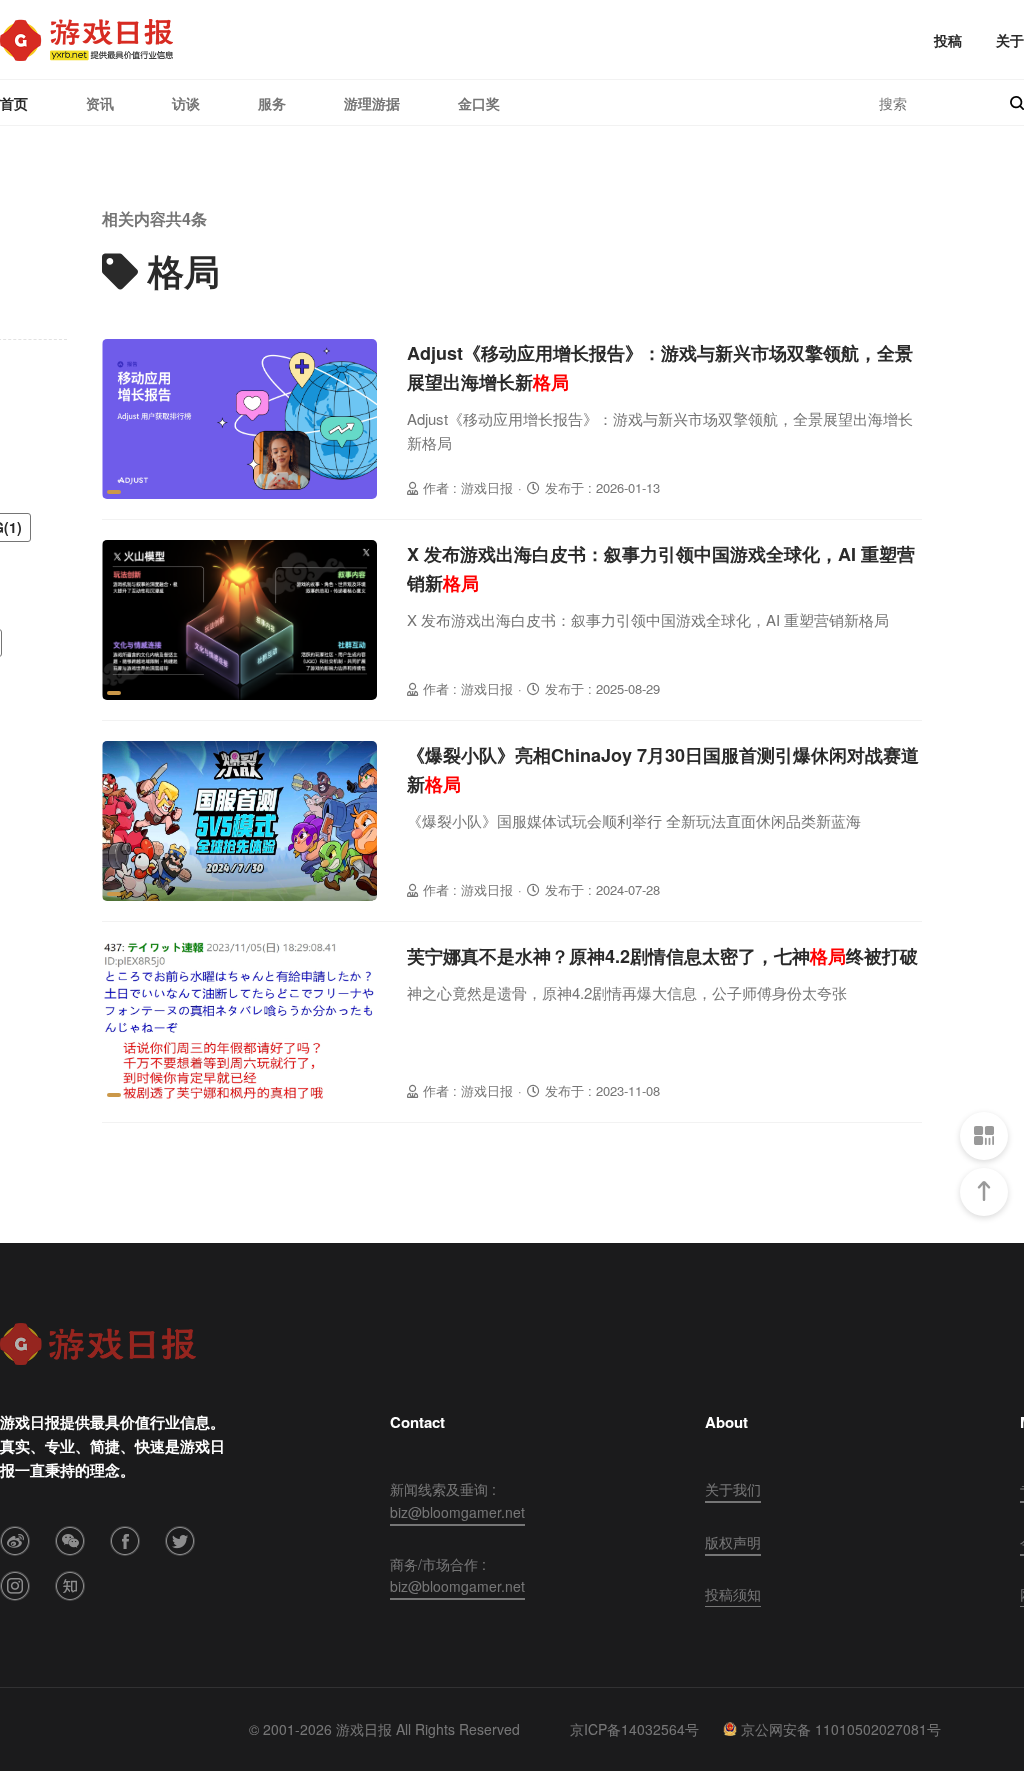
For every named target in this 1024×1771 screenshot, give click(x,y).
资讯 (100, 103)
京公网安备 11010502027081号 (841, 1729)
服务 (272, 103)
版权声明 (733, 1542)
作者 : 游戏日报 (468, 487)
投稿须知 (733, 1594)
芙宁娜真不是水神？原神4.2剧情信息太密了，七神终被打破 (662, 956)
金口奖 (479, 103)
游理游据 (372, 103)
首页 (14, 103)
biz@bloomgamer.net (457, 1512)
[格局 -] (86, 40)
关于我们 (733, 1489)
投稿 (948, 40)
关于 (1010, 40)
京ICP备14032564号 (634, 1729)
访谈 (186, 103)
